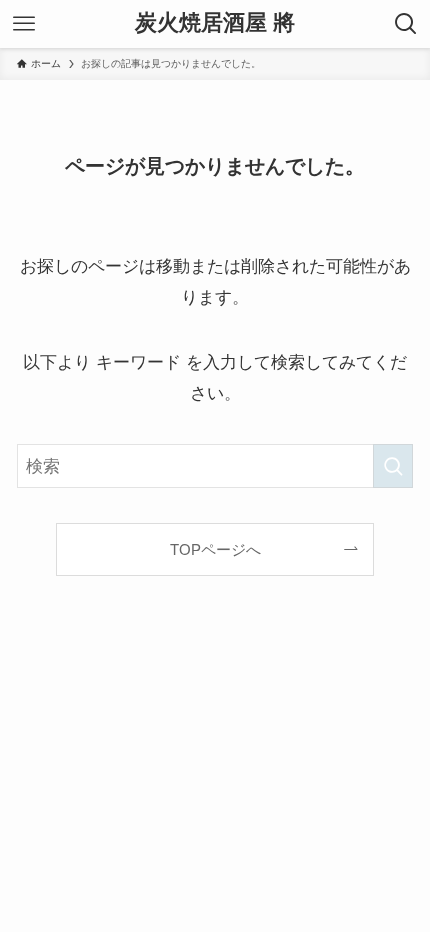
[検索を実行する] (393, 466)
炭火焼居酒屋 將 (215, 24)
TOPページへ (215, 549)
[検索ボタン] (406, 24)
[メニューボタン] (24, 24)
